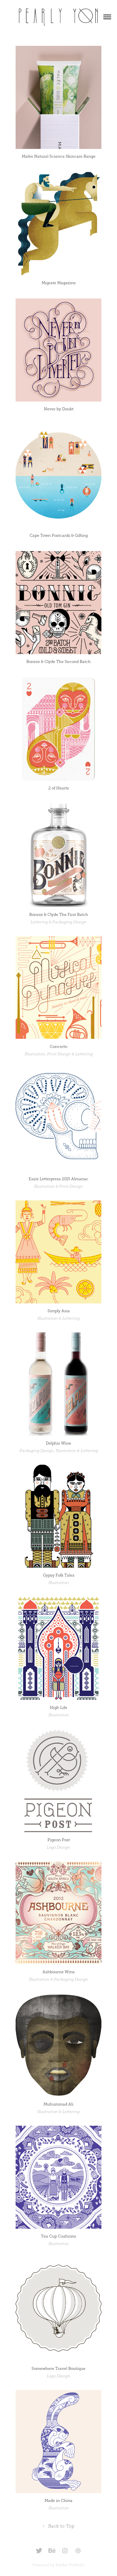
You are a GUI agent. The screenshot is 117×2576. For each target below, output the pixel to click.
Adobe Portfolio (70, 2565)
